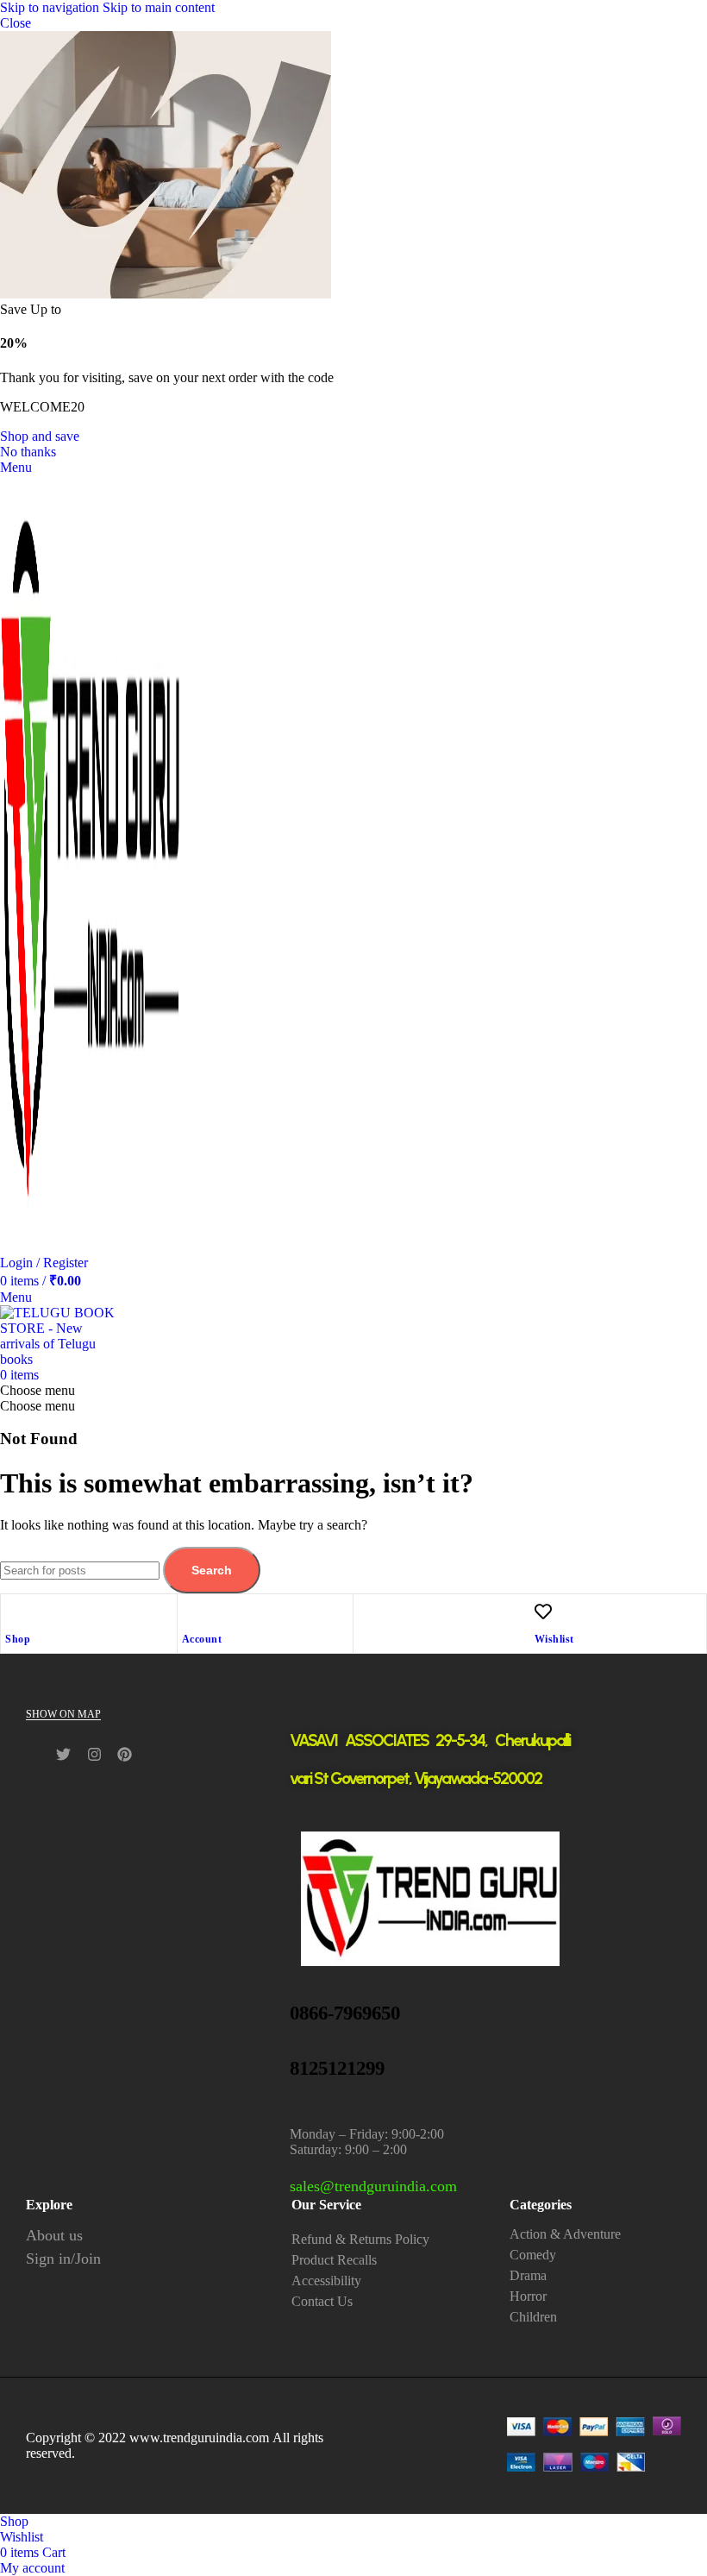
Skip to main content (159, 7)
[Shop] (14, 1612)
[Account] (191, 1612)
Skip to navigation (51, 7)
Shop (18, 1639)
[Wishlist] (543, 1612)
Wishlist (554, 1639)
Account (202, 1639)
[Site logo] (91, 1247)
